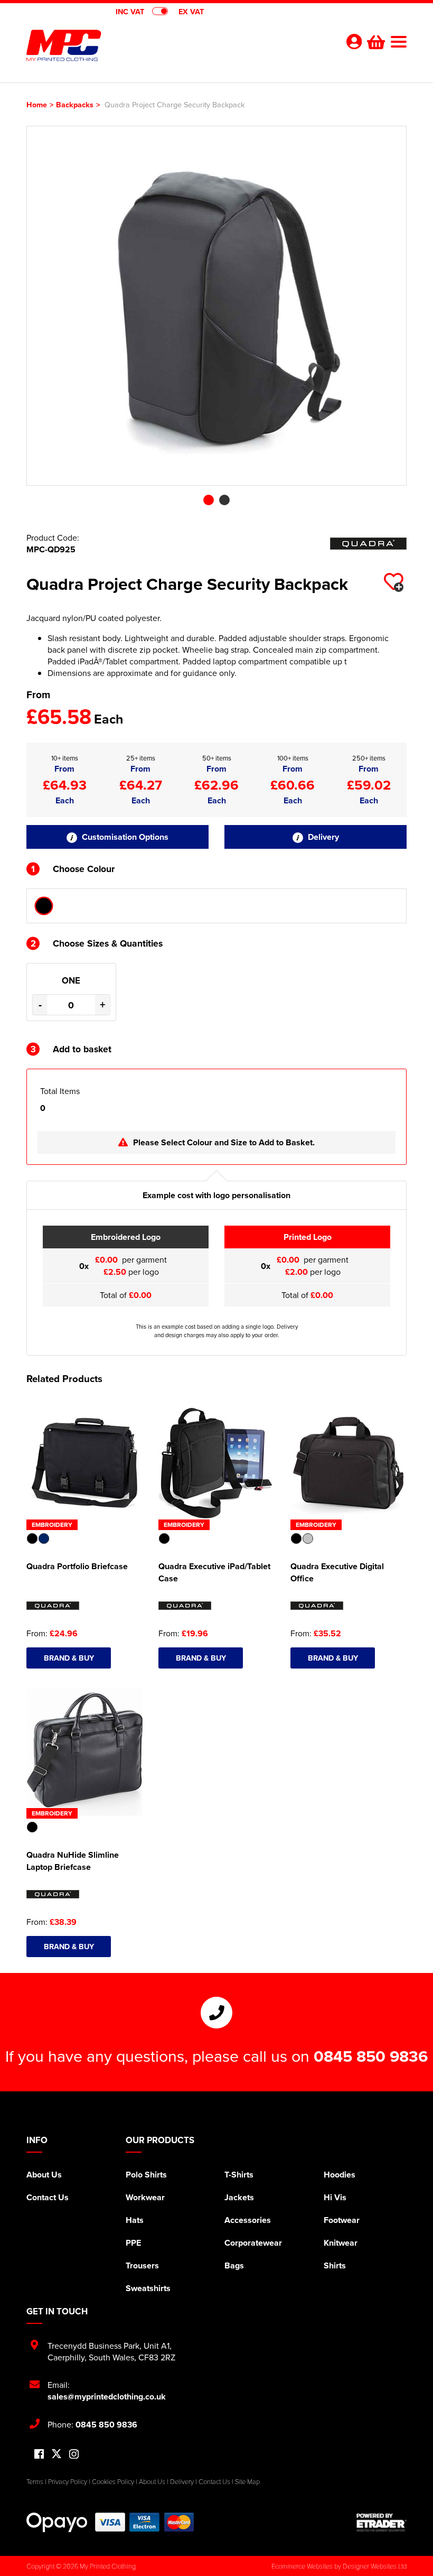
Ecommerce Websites (302, 2566)
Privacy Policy (68, 2481)
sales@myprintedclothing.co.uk (107, 2397)
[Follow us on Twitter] (57, 2454)
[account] (354, 41)
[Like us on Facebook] (39, 2455)
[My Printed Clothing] (121, 45)
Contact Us (48, 2197)
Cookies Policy (113, 2481)
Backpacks (75, 104)
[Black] (44, 906)
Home (37, 104)
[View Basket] (375, 41)
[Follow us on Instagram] (74, 2455)
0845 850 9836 (371, 2056)
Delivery (322, 837)
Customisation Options (124, 837)
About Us (44, 2175)
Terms (35, 2481)
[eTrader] (382, 2522)
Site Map (247, 2481)
